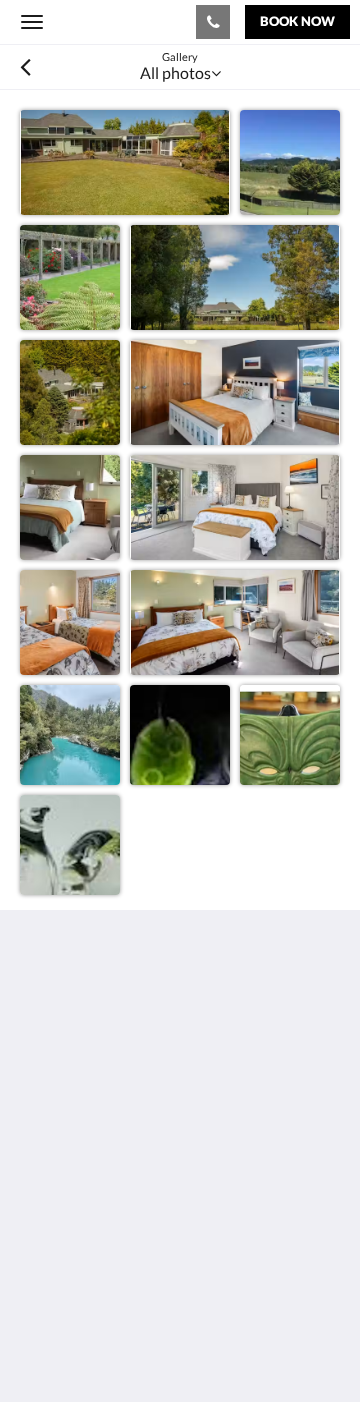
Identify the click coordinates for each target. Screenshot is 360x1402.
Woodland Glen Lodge (108, 21)
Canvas (130, 1347)
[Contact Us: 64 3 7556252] (213, 22)
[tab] (180, 1146)
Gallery (45, 1213)
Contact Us (59, 1247)
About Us (53, 1264)
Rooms (44, 1196)
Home (41, 1179)
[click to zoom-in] (125, 162)
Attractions (59, 1230)
